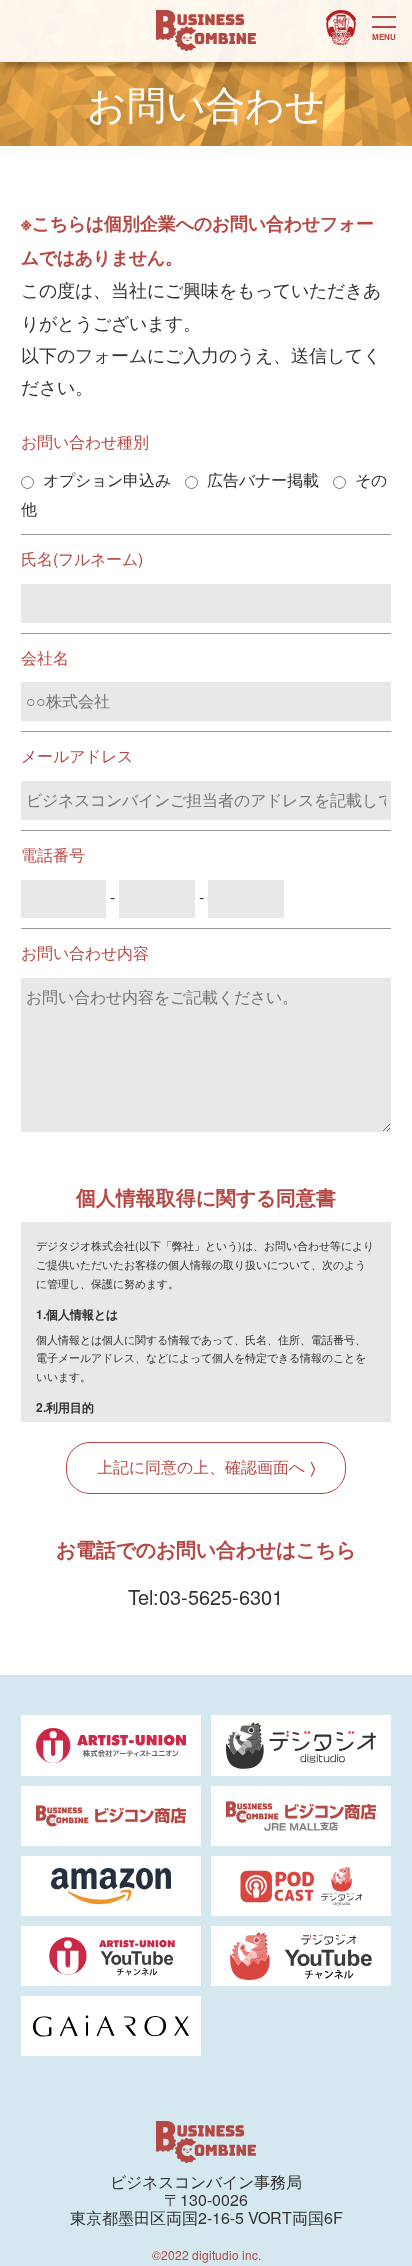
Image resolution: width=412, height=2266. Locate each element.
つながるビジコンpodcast (341, 28)
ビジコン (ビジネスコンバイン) (206, 31)
